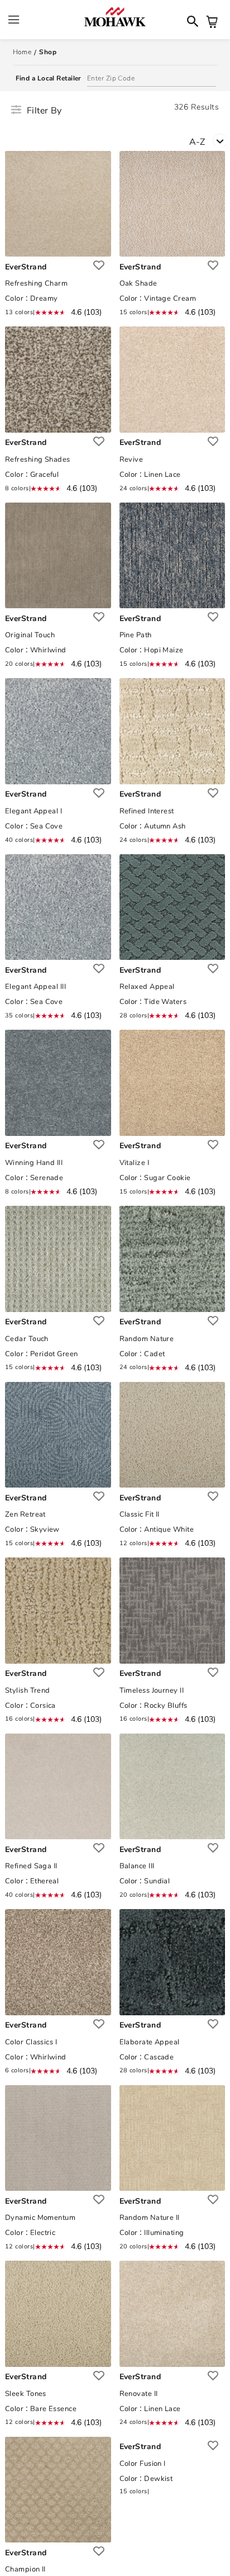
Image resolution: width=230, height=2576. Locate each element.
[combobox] (210, 141)
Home (22, 52)
